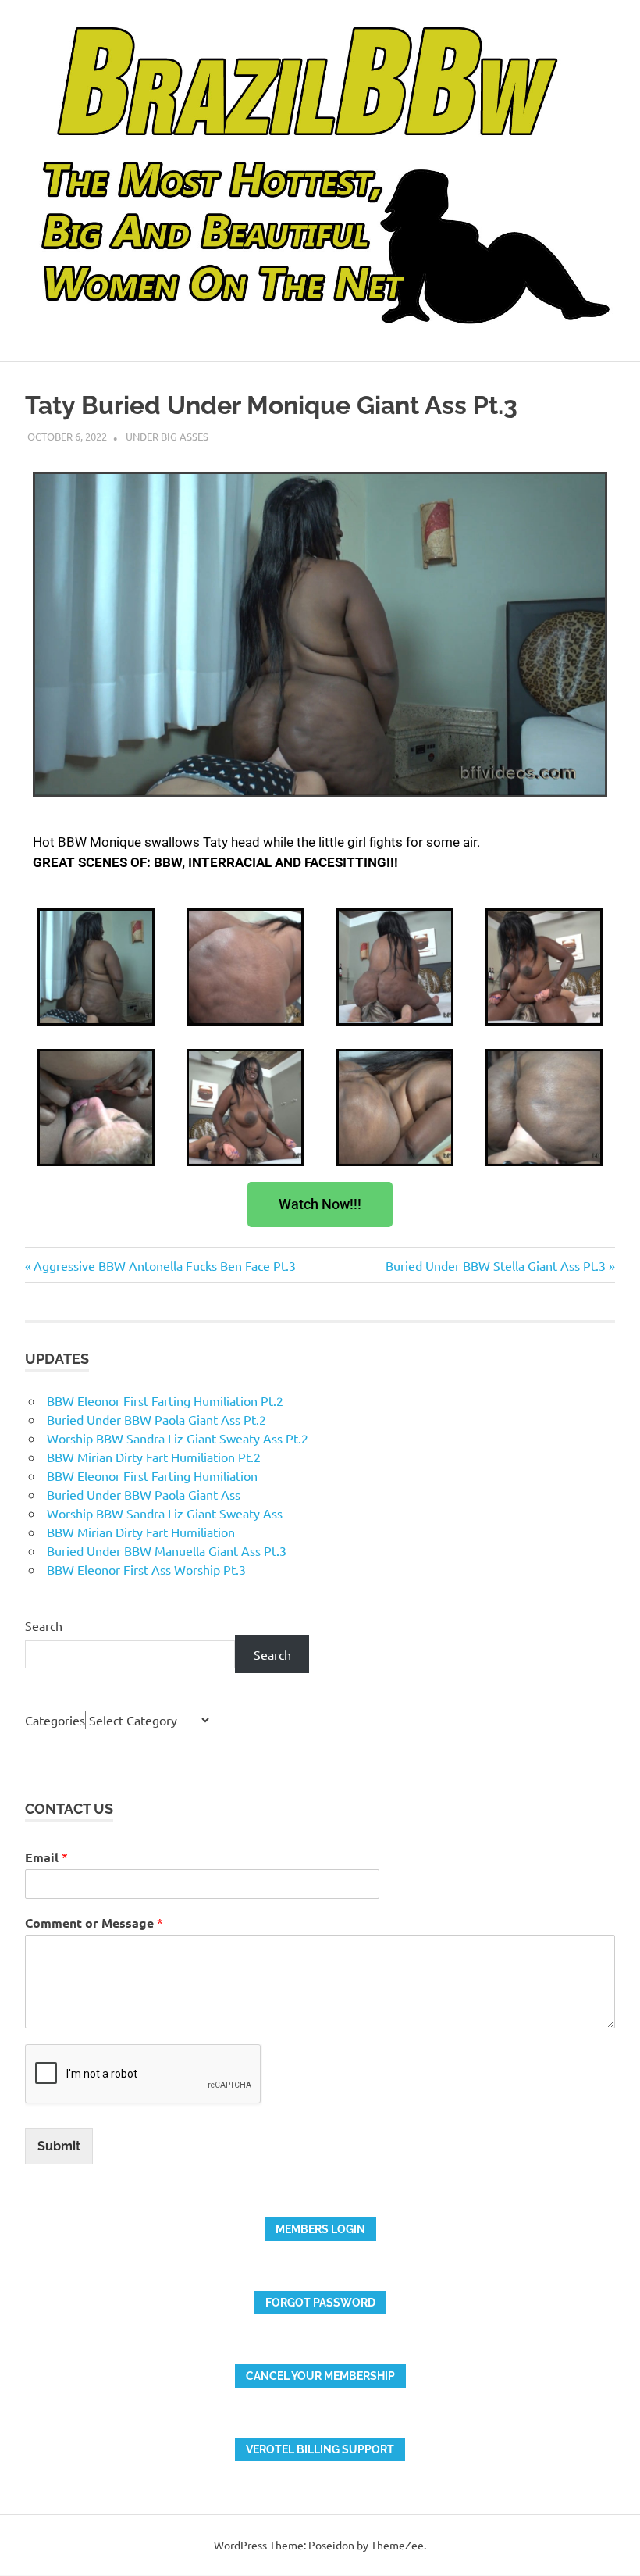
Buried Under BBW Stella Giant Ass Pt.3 (496, 1265)
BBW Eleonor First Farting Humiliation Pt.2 (165, 1400)
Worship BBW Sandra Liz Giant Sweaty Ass (165, 1513)
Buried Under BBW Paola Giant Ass (144, 1494)
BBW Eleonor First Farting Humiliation (152, 1475)
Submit (59, 2146)
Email (46, 1857)
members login (320, 2229)
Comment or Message (94, 1923)
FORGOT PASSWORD (320, 2303)
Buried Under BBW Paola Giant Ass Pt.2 (156, 1419)
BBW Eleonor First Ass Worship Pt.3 (146, 1569)
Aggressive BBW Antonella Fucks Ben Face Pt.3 (164, 1265)
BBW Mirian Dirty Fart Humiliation (141, 1532)
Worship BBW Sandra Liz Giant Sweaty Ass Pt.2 (178, 1438)
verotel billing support (320, 2449)
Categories (55, 1720)
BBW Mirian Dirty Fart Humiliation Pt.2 (154, 1457)
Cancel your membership (320, 2376)
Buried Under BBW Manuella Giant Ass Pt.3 (167, 1550)
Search (44, 1625)
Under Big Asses (167, 436)
